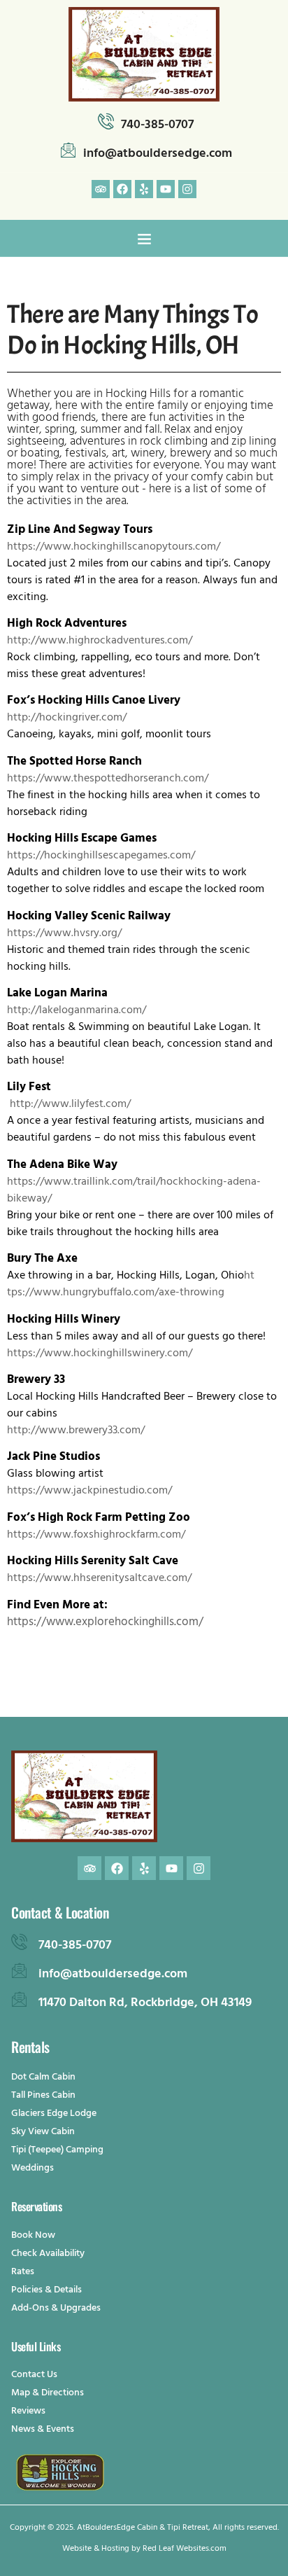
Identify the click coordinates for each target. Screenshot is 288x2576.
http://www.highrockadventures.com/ (100, 641)
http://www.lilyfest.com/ (70, 1105)
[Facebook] (122, 189)
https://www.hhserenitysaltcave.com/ (99, 1579)
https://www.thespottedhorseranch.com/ (108, 779)
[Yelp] (144, 189)
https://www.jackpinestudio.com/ (89, 1491)
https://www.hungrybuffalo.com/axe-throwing (131, 1285)
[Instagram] (187, 189)
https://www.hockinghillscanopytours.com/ (114, 548)
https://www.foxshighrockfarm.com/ (96, 1536)
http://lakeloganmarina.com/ (77, 1011)
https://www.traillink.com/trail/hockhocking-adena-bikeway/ (134, 1191)
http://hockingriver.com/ (67, 718)
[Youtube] (166, 189)
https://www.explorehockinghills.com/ (105, 1623)
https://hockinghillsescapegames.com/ (101, 856)
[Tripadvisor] (101, 189)
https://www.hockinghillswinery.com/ (100, 1354)
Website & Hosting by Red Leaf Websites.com (144, 2549)
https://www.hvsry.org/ (64, 934)
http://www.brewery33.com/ (76, 1431)
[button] (144, 238)
